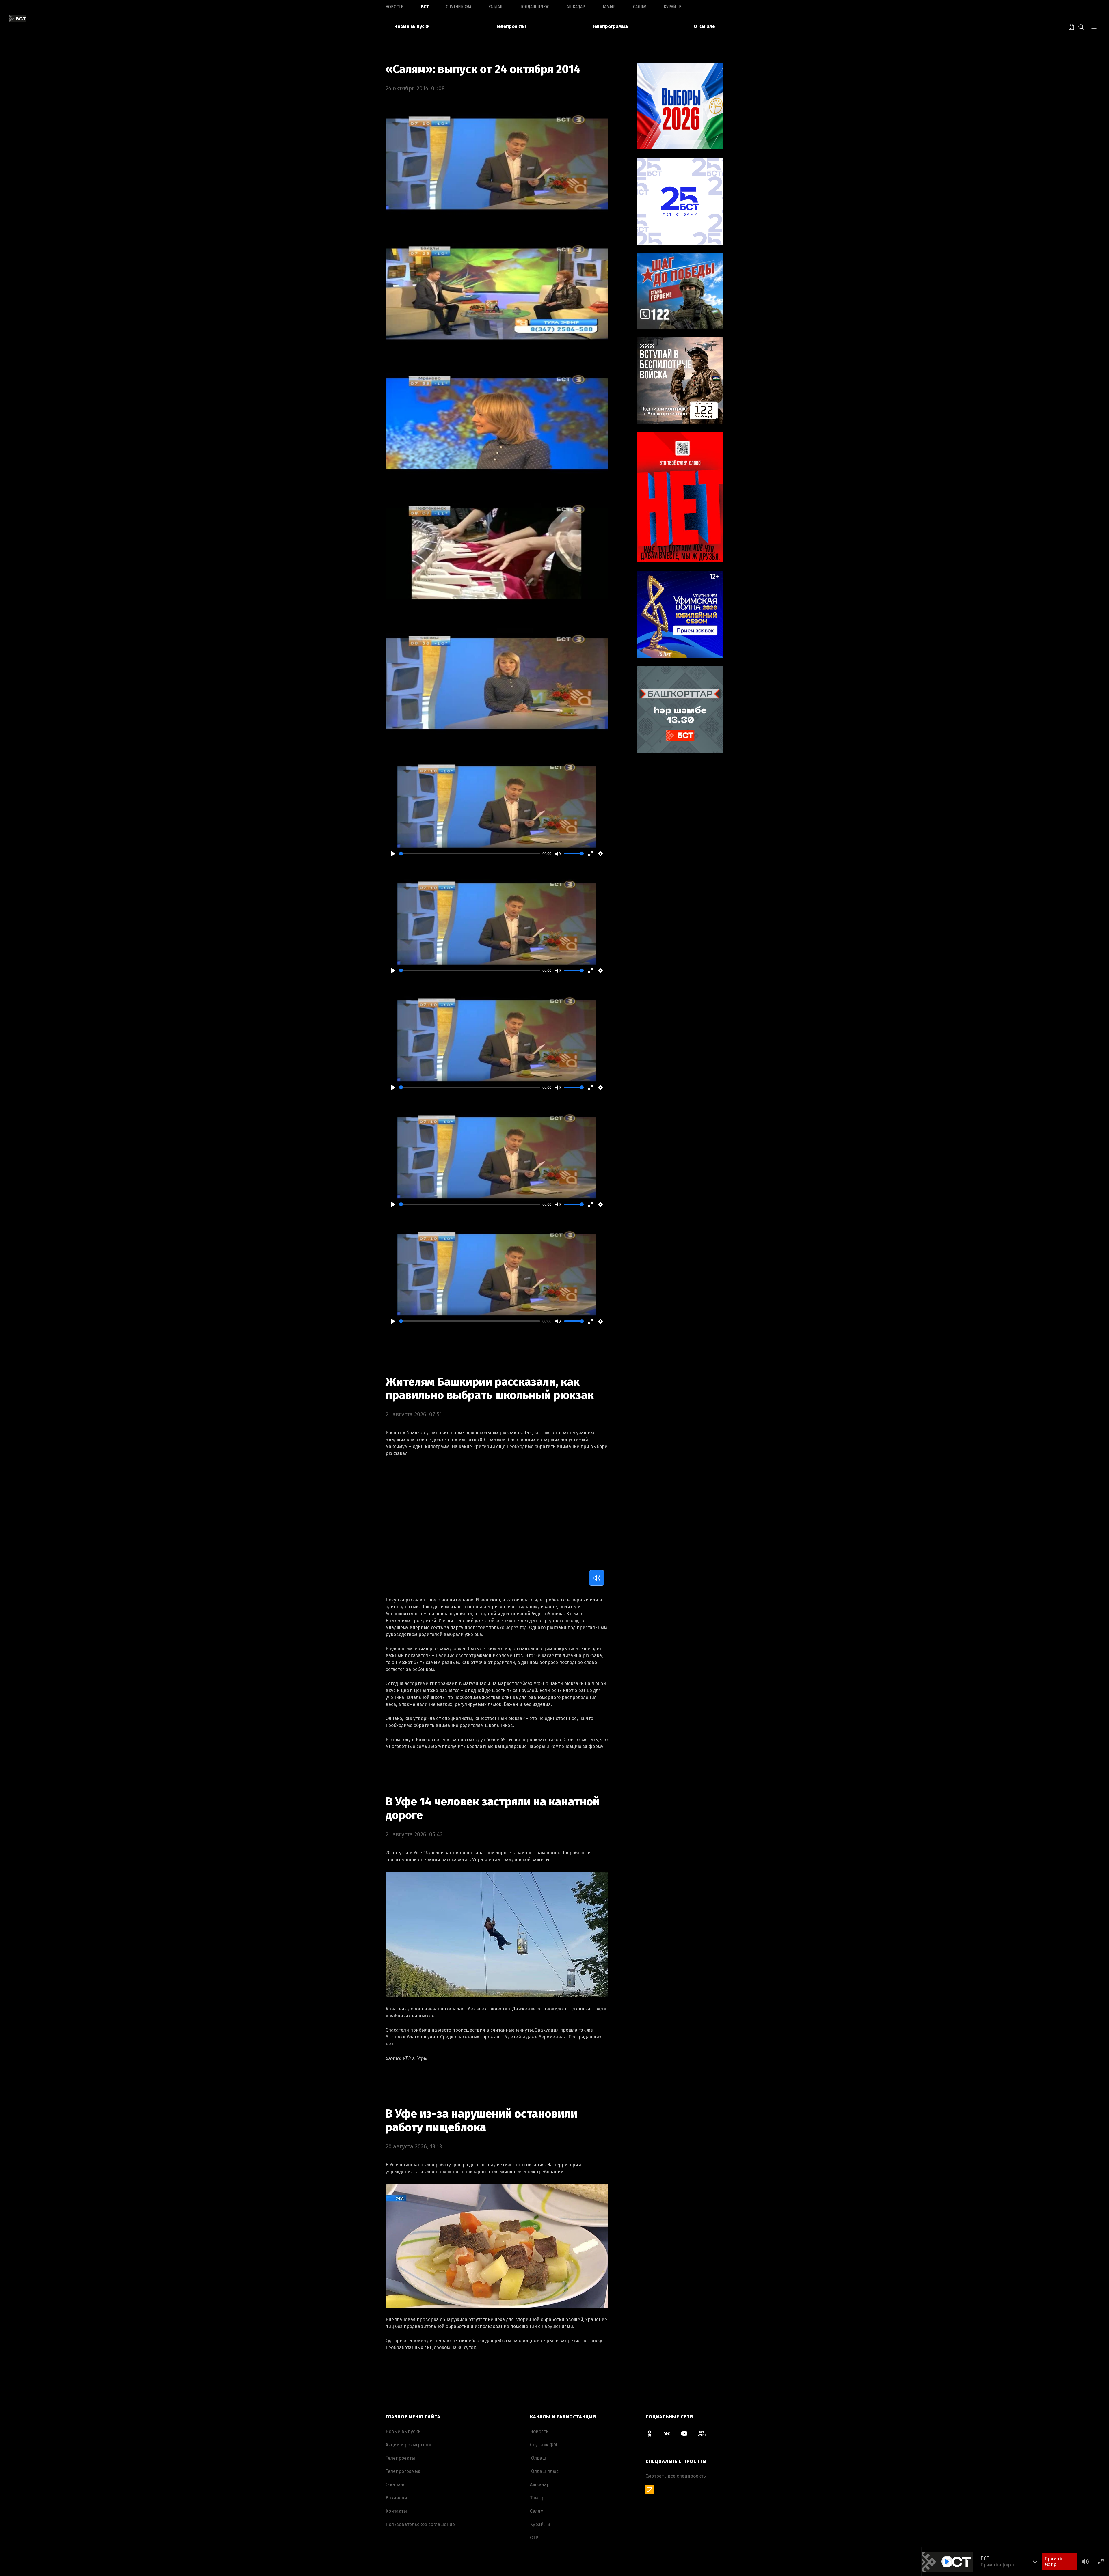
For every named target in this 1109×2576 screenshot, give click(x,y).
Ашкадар (576, 7)
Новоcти (395, 7)
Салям (640, 7)
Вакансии (396, 2498)
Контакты (396, 2511)
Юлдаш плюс (535, 7)
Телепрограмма (610, 26)
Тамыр (609, 7)
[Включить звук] (597, 1578)
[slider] (470, 854)
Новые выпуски (412, 26)
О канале (704, 26)
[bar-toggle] (1094, 27)
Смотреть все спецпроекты (676, 2476)
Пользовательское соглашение (420, 2524)
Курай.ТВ (673, 7)
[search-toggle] (1081, 27)
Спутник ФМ (458, 7)
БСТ (425, 7)
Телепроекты (511, 26)
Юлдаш (496, 7)
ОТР (534, 2538)
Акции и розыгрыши (408, 2445)
